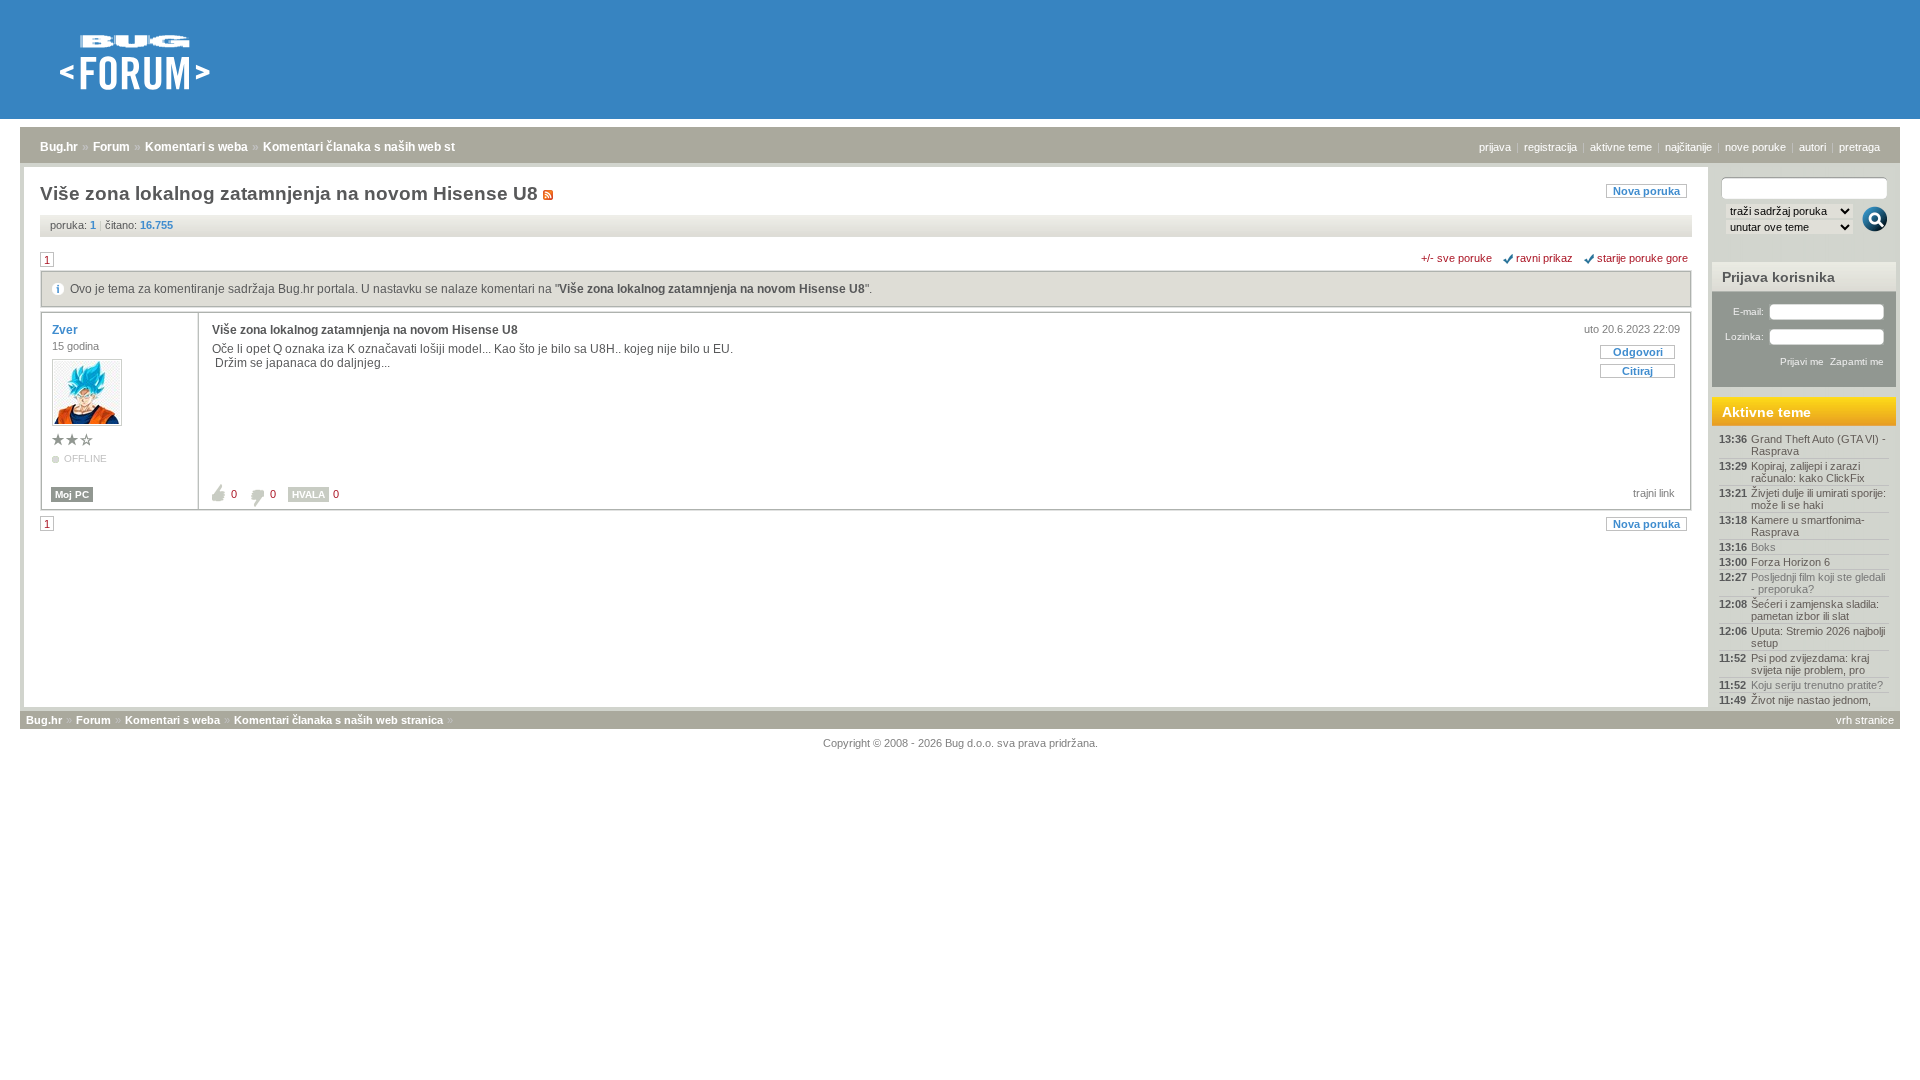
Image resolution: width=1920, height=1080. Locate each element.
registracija (1550, 147)
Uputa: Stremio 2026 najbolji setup (1818, 637)
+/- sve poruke (1456, 258)
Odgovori (1638, 352)
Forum (111, 147)
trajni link (1654, 493)
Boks (1763, 547)
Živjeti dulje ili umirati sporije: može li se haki (1818, 499)
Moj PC (72, 494)
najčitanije (1688, 147)
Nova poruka (1646, 191)
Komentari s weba (196, 147)
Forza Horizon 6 (1790, 562)
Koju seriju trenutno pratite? (1817, 685)
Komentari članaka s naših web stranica (377, 147)
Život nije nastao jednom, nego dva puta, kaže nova (1814, 706)
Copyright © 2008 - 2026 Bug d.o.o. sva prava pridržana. (960, 743)
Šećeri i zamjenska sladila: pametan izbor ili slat (1815, 610)
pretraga (1859, 147)
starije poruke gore (1642, 258)
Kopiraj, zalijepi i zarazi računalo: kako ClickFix (1808, 472)
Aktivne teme (1766, 412)
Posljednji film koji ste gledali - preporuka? (1818, 583)
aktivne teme (1621, 147)
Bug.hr (59, 147)
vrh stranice (1865, 720)
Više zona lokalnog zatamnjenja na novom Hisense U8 (712, 289)
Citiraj (1637, 371)
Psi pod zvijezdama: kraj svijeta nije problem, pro (1810, 664)
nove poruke (1755, 147)
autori (1812, 147)
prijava (1495, 147)
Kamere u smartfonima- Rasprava (1808, 526)
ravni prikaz (1544, 258)
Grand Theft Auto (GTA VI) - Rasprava (1818, 445)
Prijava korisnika (1778, 277)
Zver (66, 330)
